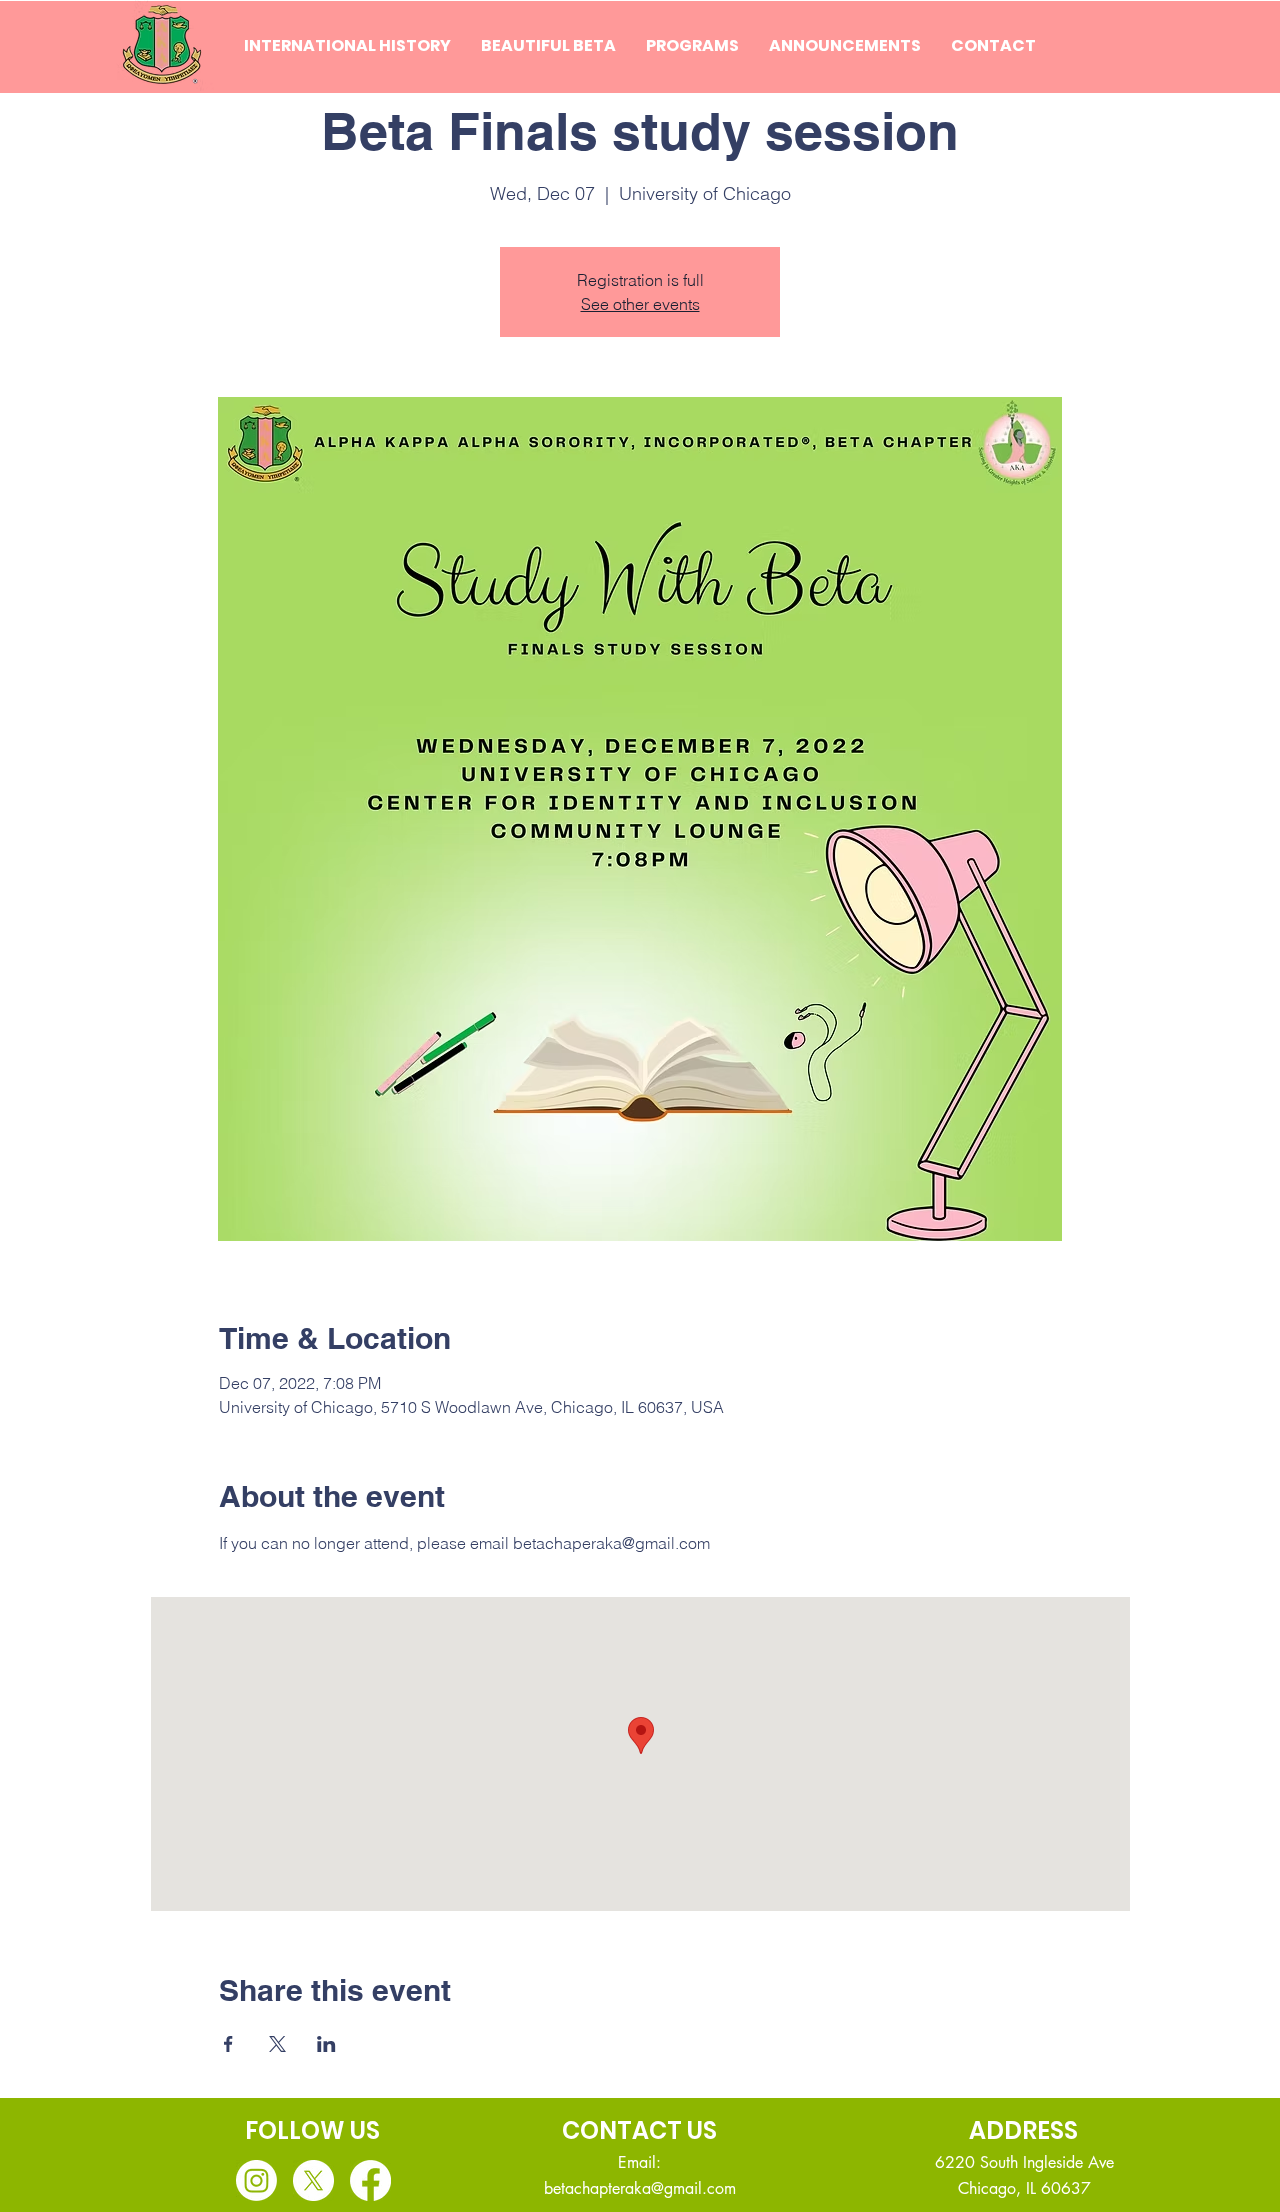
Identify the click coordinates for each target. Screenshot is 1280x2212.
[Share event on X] (277, 2044)
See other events (640, 304)
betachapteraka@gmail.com (640, 2188)
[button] (548, 46)
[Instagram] (256, 2180)
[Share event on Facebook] (228, 2044)
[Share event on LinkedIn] (326, 2044)
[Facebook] (370, 2180)
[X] (313, 2180)
